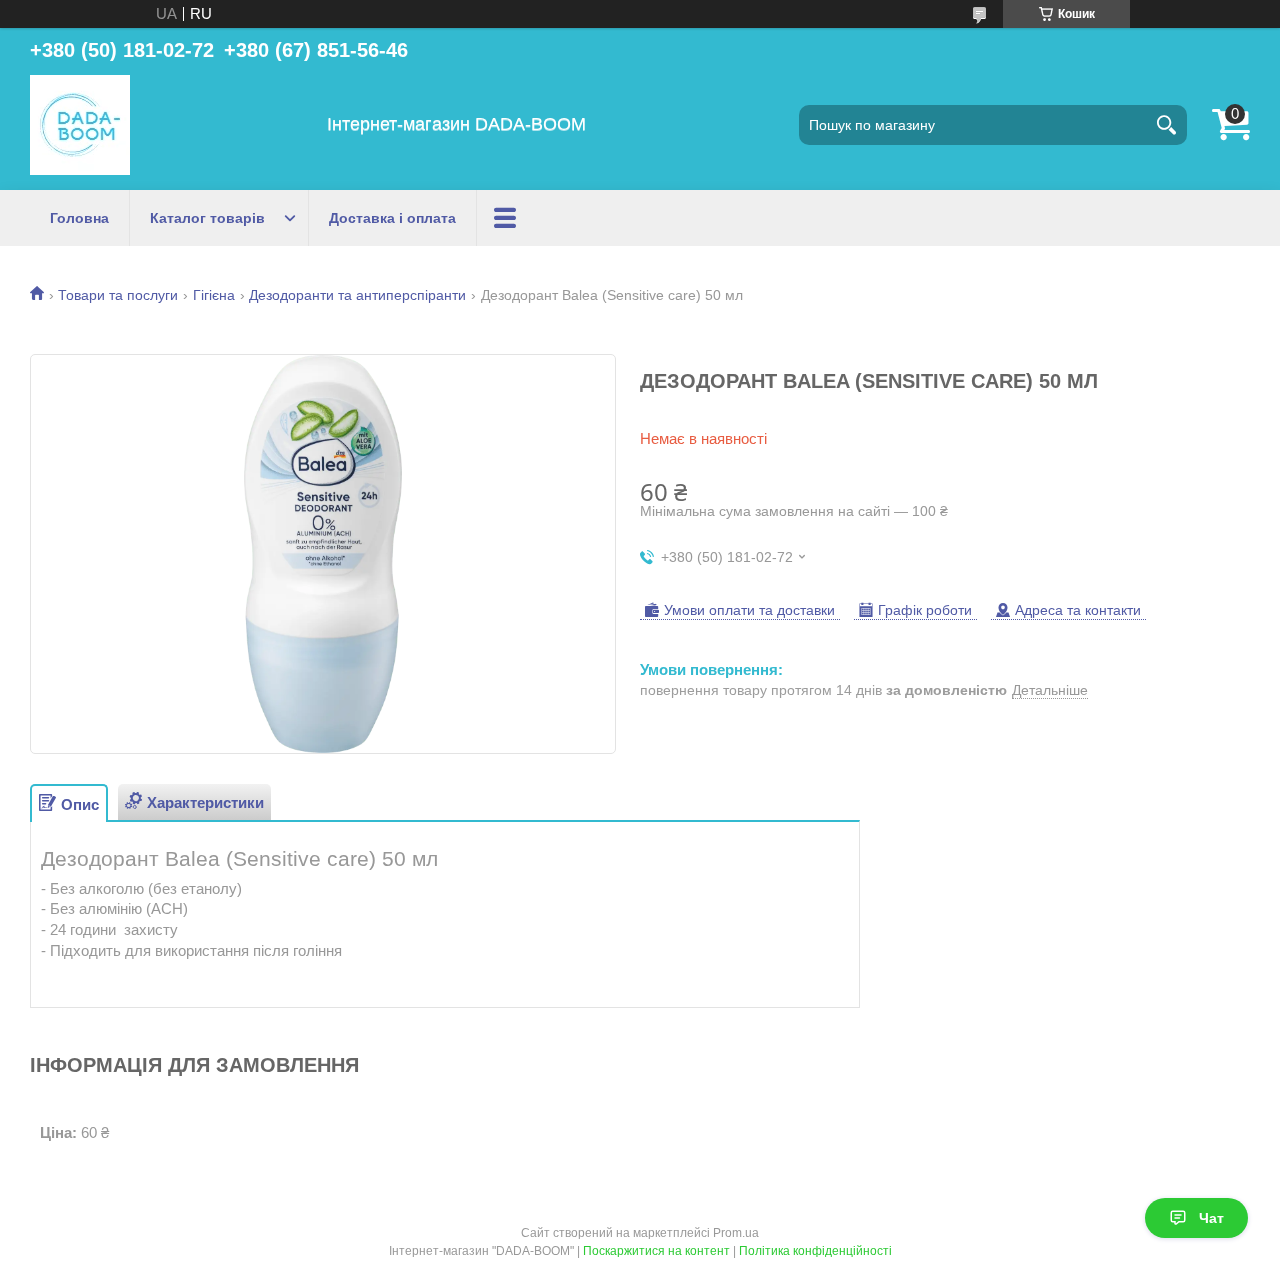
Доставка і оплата (392, 218)
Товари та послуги (118, 295)
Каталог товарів (207, 218)
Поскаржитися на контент (656, 1251)
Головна (79, 218)
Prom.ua (736, 1233)
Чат (1211, 1218)
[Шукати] (1167, 125)
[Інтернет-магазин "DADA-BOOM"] (80, 125)
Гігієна (214, 295)
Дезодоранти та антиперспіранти (357, 295)
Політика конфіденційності (815, 1251)
